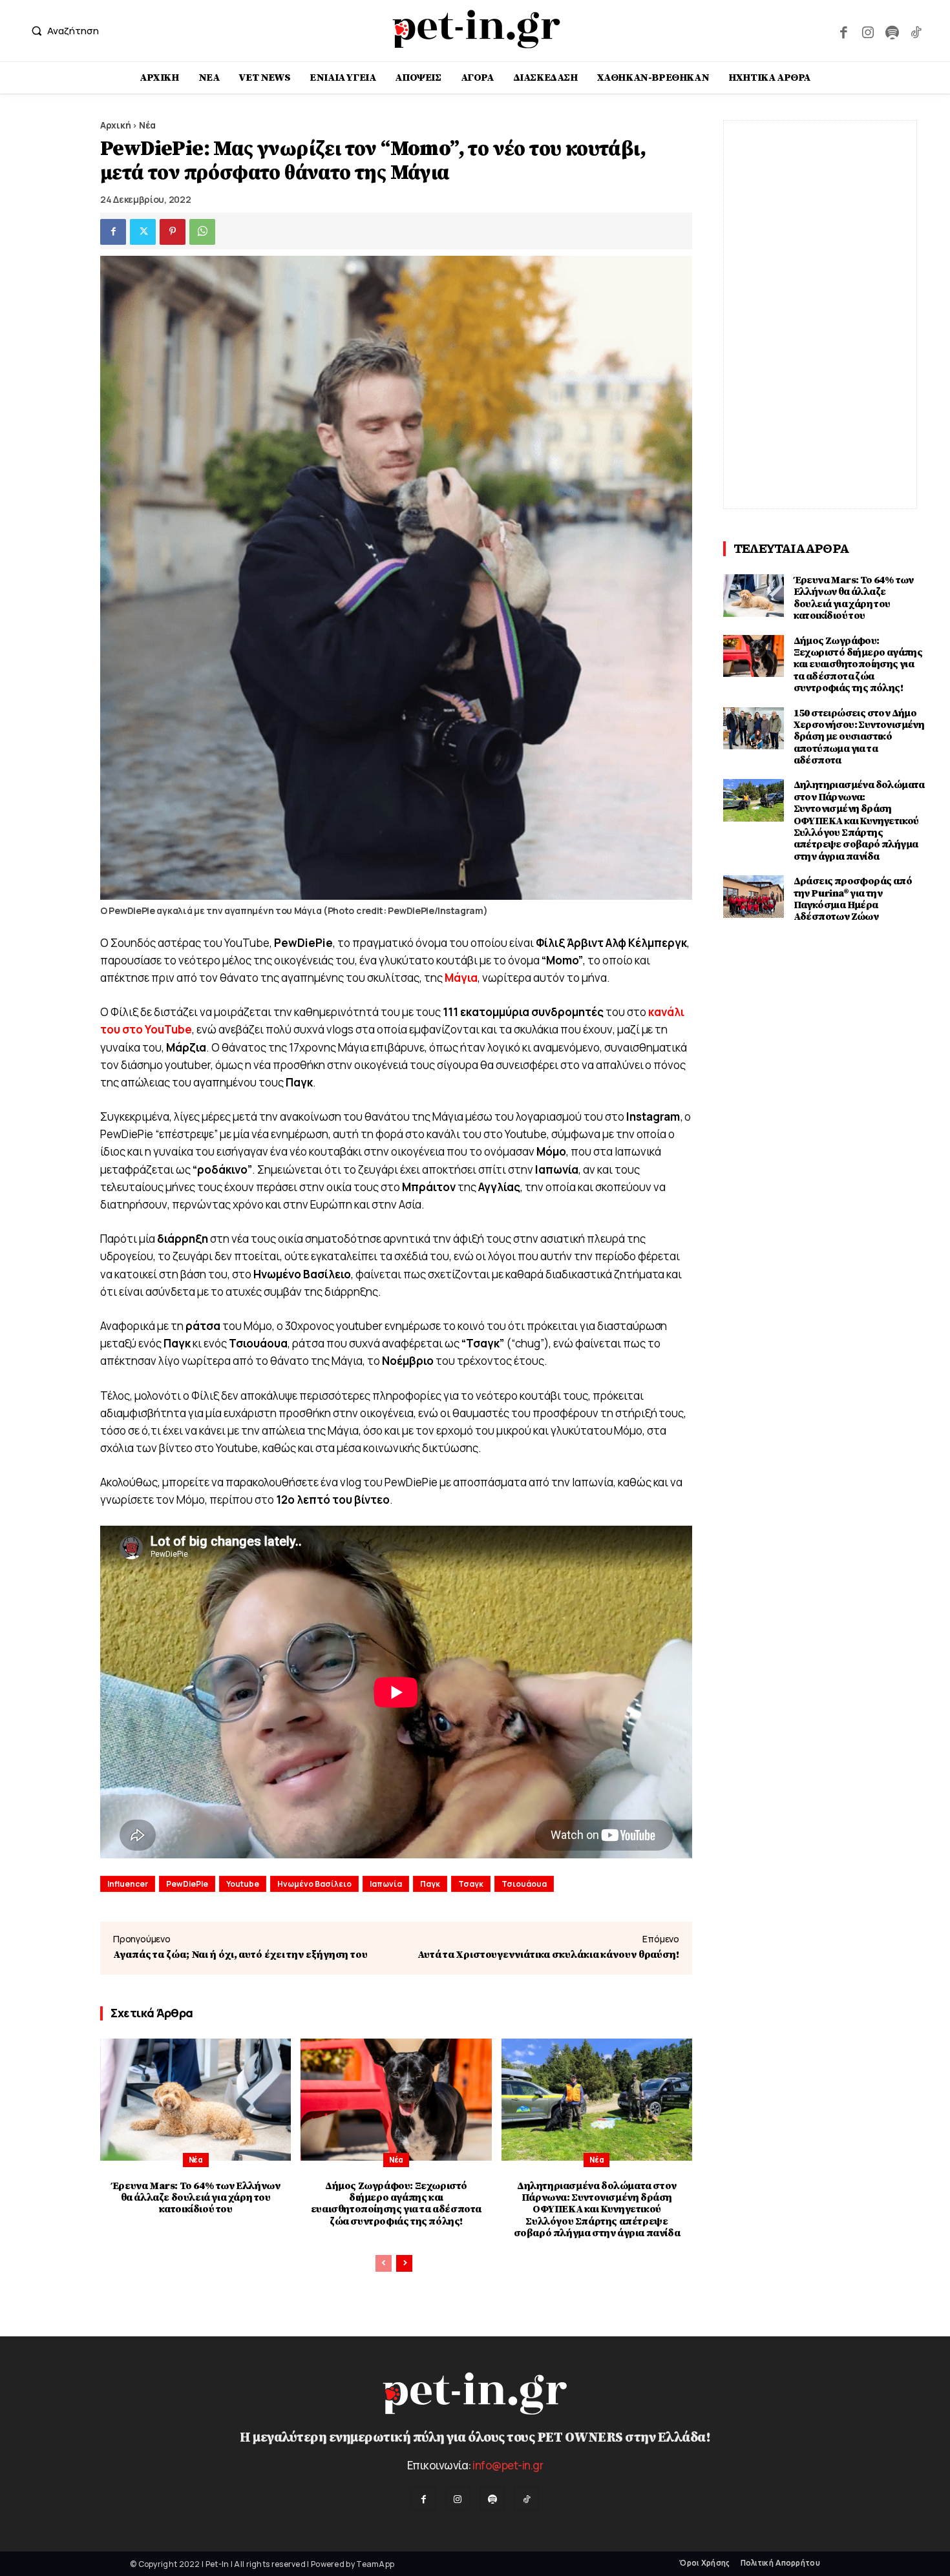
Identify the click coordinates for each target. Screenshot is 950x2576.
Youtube (243, 1884)
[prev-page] (384, 2263)
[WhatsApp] (202, 232)
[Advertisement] (820, 315)
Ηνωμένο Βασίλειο (314, 1884)
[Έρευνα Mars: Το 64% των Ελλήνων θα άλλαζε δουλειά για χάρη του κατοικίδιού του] (195, 2100)
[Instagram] (868, 31)
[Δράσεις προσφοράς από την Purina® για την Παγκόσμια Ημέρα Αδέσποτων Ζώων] (754, 897)
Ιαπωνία (386, 1884)
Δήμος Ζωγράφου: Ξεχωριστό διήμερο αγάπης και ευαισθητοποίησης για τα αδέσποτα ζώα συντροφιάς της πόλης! (396, 2204)
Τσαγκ (471, 1884)
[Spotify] (892, 31)
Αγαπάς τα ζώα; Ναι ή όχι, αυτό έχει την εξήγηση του (240, 1955)
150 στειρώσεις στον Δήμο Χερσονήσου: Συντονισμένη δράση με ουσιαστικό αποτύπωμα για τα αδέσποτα (859, 737)
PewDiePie (187, 1884)
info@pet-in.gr (508, 2465)
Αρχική (115, 125)
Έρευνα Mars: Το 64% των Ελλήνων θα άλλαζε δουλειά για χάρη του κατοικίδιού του (196, 2198)
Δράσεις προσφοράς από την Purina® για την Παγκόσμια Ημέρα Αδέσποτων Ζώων (853, 899)
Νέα (147, 125)
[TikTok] (916, 31)
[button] (62, 31)
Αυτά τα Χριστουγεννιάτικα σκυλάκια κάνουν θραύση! (548, 1955)
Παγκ (430, 1884)
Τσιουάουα (524, 1884)
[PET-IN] (477, 29)
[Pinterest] (173, 232)
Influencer (128, 1884)
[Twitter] (143, 232)
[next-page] (404, 2263)
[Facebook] (844, 31)
